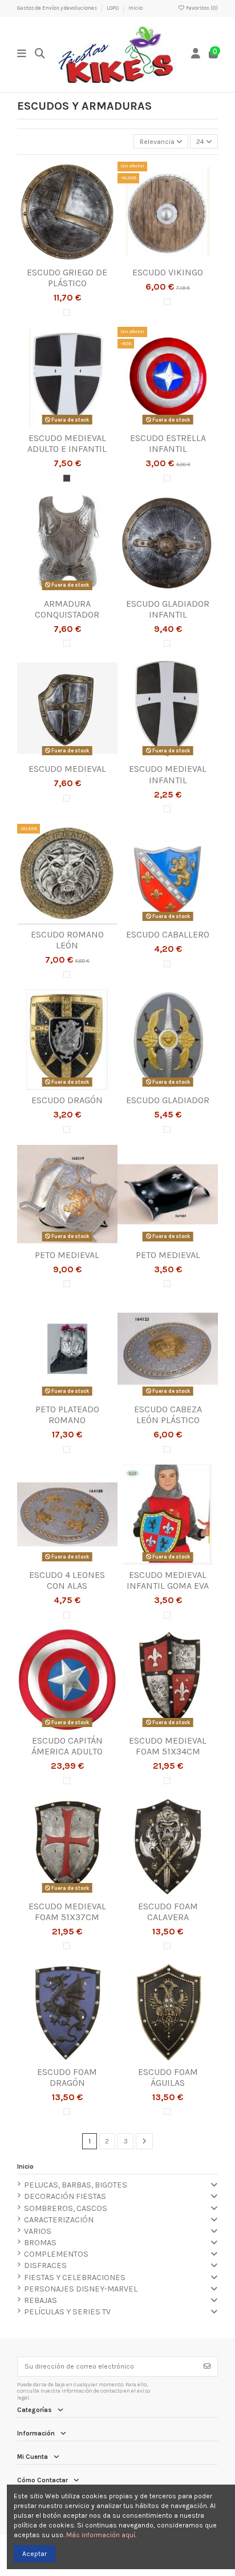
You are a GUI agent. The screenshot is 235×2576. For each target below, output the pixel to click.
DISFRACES (45, 2265)
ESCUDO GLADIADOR (168, 1100)
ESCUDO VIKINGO (168, 272)
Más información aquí (101, 2535)
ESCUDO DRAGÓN (67, 1100)
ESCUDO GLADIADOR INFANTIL (168, 609)
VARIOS (38, 2231)
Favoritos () (201, 8)
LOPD (113, 8)
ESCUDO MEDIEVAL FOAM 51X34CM (168, 1746)
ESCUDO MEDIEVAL (67, 769)
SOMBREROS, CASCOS (66, 2208)
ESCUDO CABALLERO (168, 934)
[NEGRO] (67, 478)
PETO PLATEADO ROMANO (67, 1415)
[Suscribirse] (207, 2366)
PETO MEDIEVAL (67, 1255)
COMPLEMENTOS (56, 2254)
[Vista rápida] (81, 259)
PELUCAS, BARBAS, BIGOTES (76, 2185)
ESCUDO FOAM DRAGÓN (67, 2077)
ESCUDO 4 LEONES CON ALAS (67, 1580)
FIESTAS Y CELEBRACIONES (75, 2277)
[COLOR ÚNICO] (67, 313)
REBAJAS (40, 2300)
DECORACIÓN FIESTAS (65, 2196)
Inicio (135, 8)
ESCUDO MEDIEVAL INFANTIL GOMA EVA (168, 1580)
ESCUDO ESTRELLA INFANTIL (168, 443)
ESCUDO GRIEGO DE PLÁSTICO (67, 278)
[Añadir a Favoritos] (53, 259)
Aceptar (35, 2554)
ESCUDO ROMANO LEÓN (67, 940)
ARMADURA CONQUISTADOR (67, 609)
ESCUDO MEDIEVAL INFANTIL (168, 774)
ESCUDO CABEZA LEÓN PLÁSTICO (168, 1415)
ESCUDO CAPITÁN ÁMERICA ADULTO (67, 1746)
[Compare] (67, 259)
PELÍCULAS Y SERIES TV (67, 2312)
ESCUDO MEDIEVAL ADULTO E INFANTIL (67, 443)
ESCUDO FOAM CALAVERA (168, 1912)
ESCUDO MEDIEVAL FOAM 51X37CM (67, 1912)
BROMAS (40, 2243)
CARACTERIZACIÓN (59, 2220)
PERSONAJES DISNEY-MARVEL (81, 2289)
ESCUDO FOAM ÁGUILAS (168, 2077)
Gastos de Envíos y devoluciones (58, 8)
